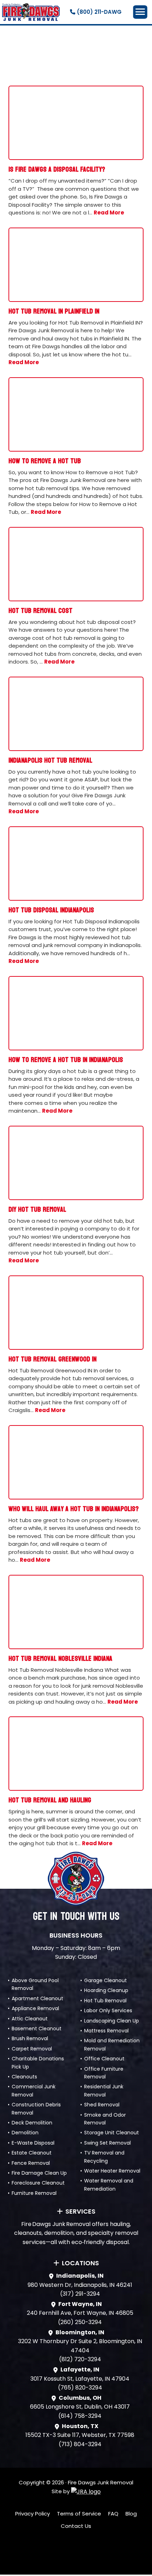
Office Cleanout (104, 2059)
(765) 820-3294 (80, 2388)
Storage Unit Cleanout (112, 2133)
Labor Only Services (108, 2010)
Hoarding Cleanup (106, 1990)
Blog (131, 2514)
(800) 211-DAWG (98, 12)
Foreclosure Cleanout (38, 2183)
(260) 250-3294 (80, 2322)
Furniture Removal (34, 2193)
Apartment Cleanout (37, 1998)
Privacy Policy (33, 2514)
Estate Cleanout (32, 2153)
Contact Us (76, 2526)
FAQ (113, 2514)
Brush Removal (30, 2038)
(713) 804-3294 (80, 2444)
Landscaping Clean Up (112, 2021)
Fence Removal (31, 2163)
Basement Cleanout (37, 2029)
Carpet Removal (32, 2049)
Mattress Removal (106, 2031)
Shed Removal (102, 2105)
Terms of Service (79, 2514)
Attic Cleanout (30, 2019)
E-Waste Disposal (33, 2143)
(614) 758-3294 (80, 2416)
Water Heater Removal (112, 2171)
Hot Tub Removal (105, 2001)
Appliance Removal (35, 2008)
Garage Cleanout (106, 1980)
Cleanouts (24, 2077)
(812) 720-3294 (80, 2359)
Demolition (25, 2133)
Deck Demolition (32, 2123)
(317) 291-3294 (80, 2294)
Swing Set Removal (107, 2143)
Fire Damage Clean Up (39, 2173)
